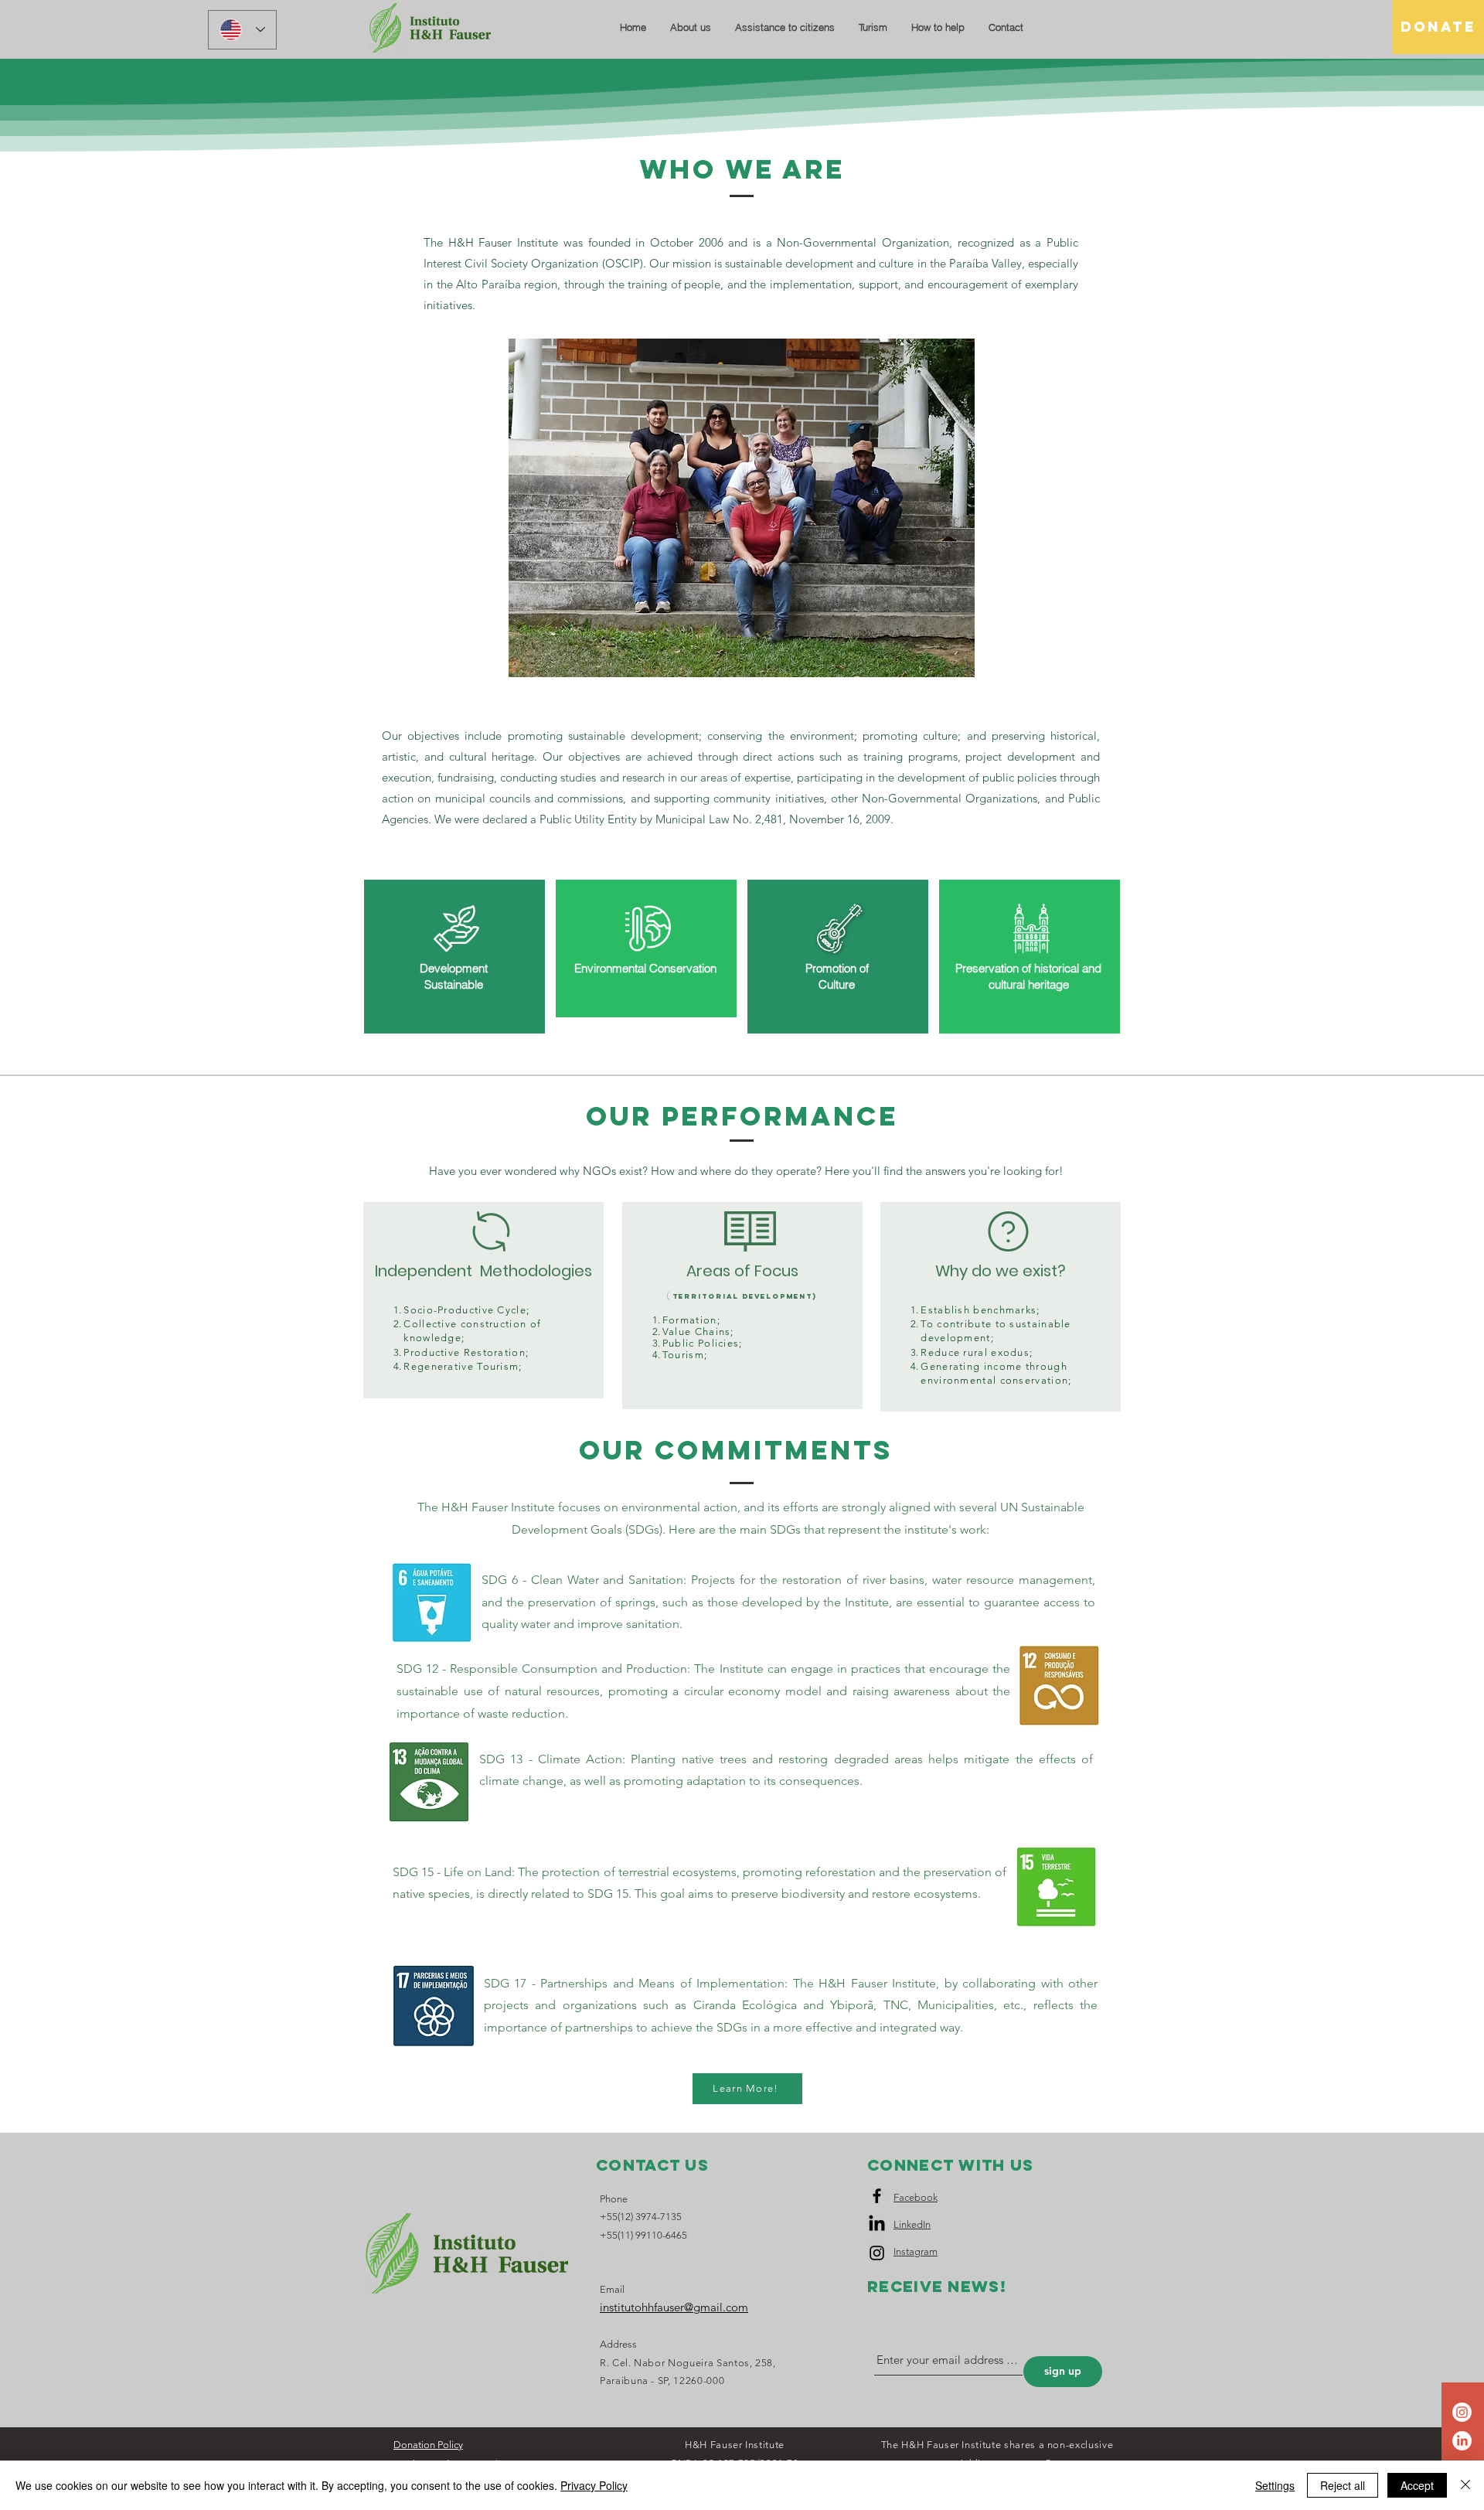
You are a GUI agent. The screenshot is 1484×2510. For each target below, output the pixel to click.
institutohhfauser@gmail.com (674, 2307)
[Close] (1465, 2485)
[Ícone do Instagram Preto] (877, 2253)
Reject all (1343, 2485)
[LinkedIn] (1462, 2441)
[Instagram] (1462, 2412)
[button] (690, 27)
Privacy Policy (594, 2485)
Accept (1417, 2485)
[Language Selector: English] (242, 30)
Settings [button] (1275, 2485)
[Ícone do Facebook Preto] (877, 2196)
